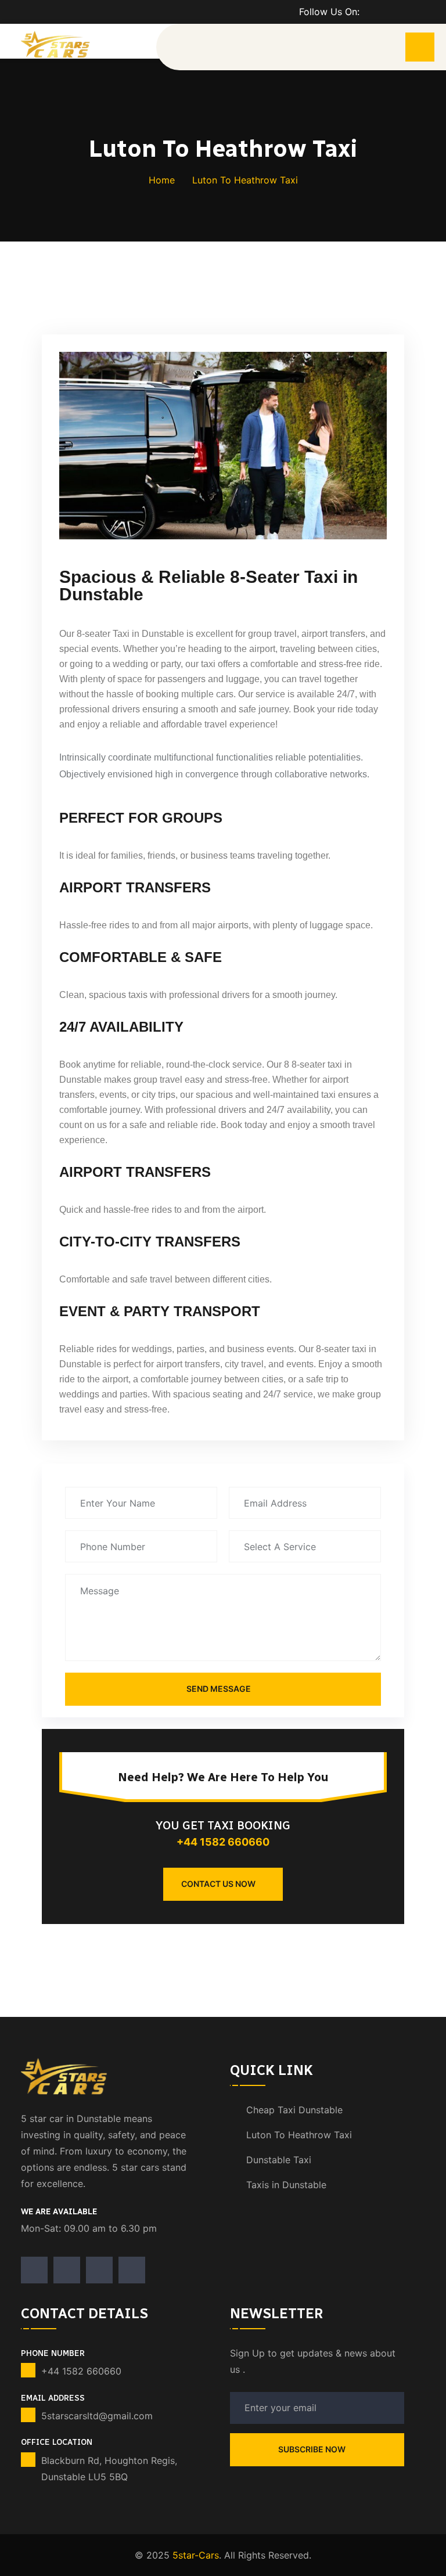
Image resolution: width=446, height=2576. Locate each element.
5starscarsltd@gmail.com (97, 2416)
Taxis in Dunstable (286, 2185)
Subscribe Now (313, 2449)
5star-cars (196, 2555)
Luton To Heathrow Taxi (299, 2135)
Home (162, 180)
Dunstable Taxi (279, 2160)
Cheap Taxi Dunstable (294, 2110)
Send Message (219, 1689)
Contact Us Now (218, 1884)
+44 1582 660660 (223, 1842)
